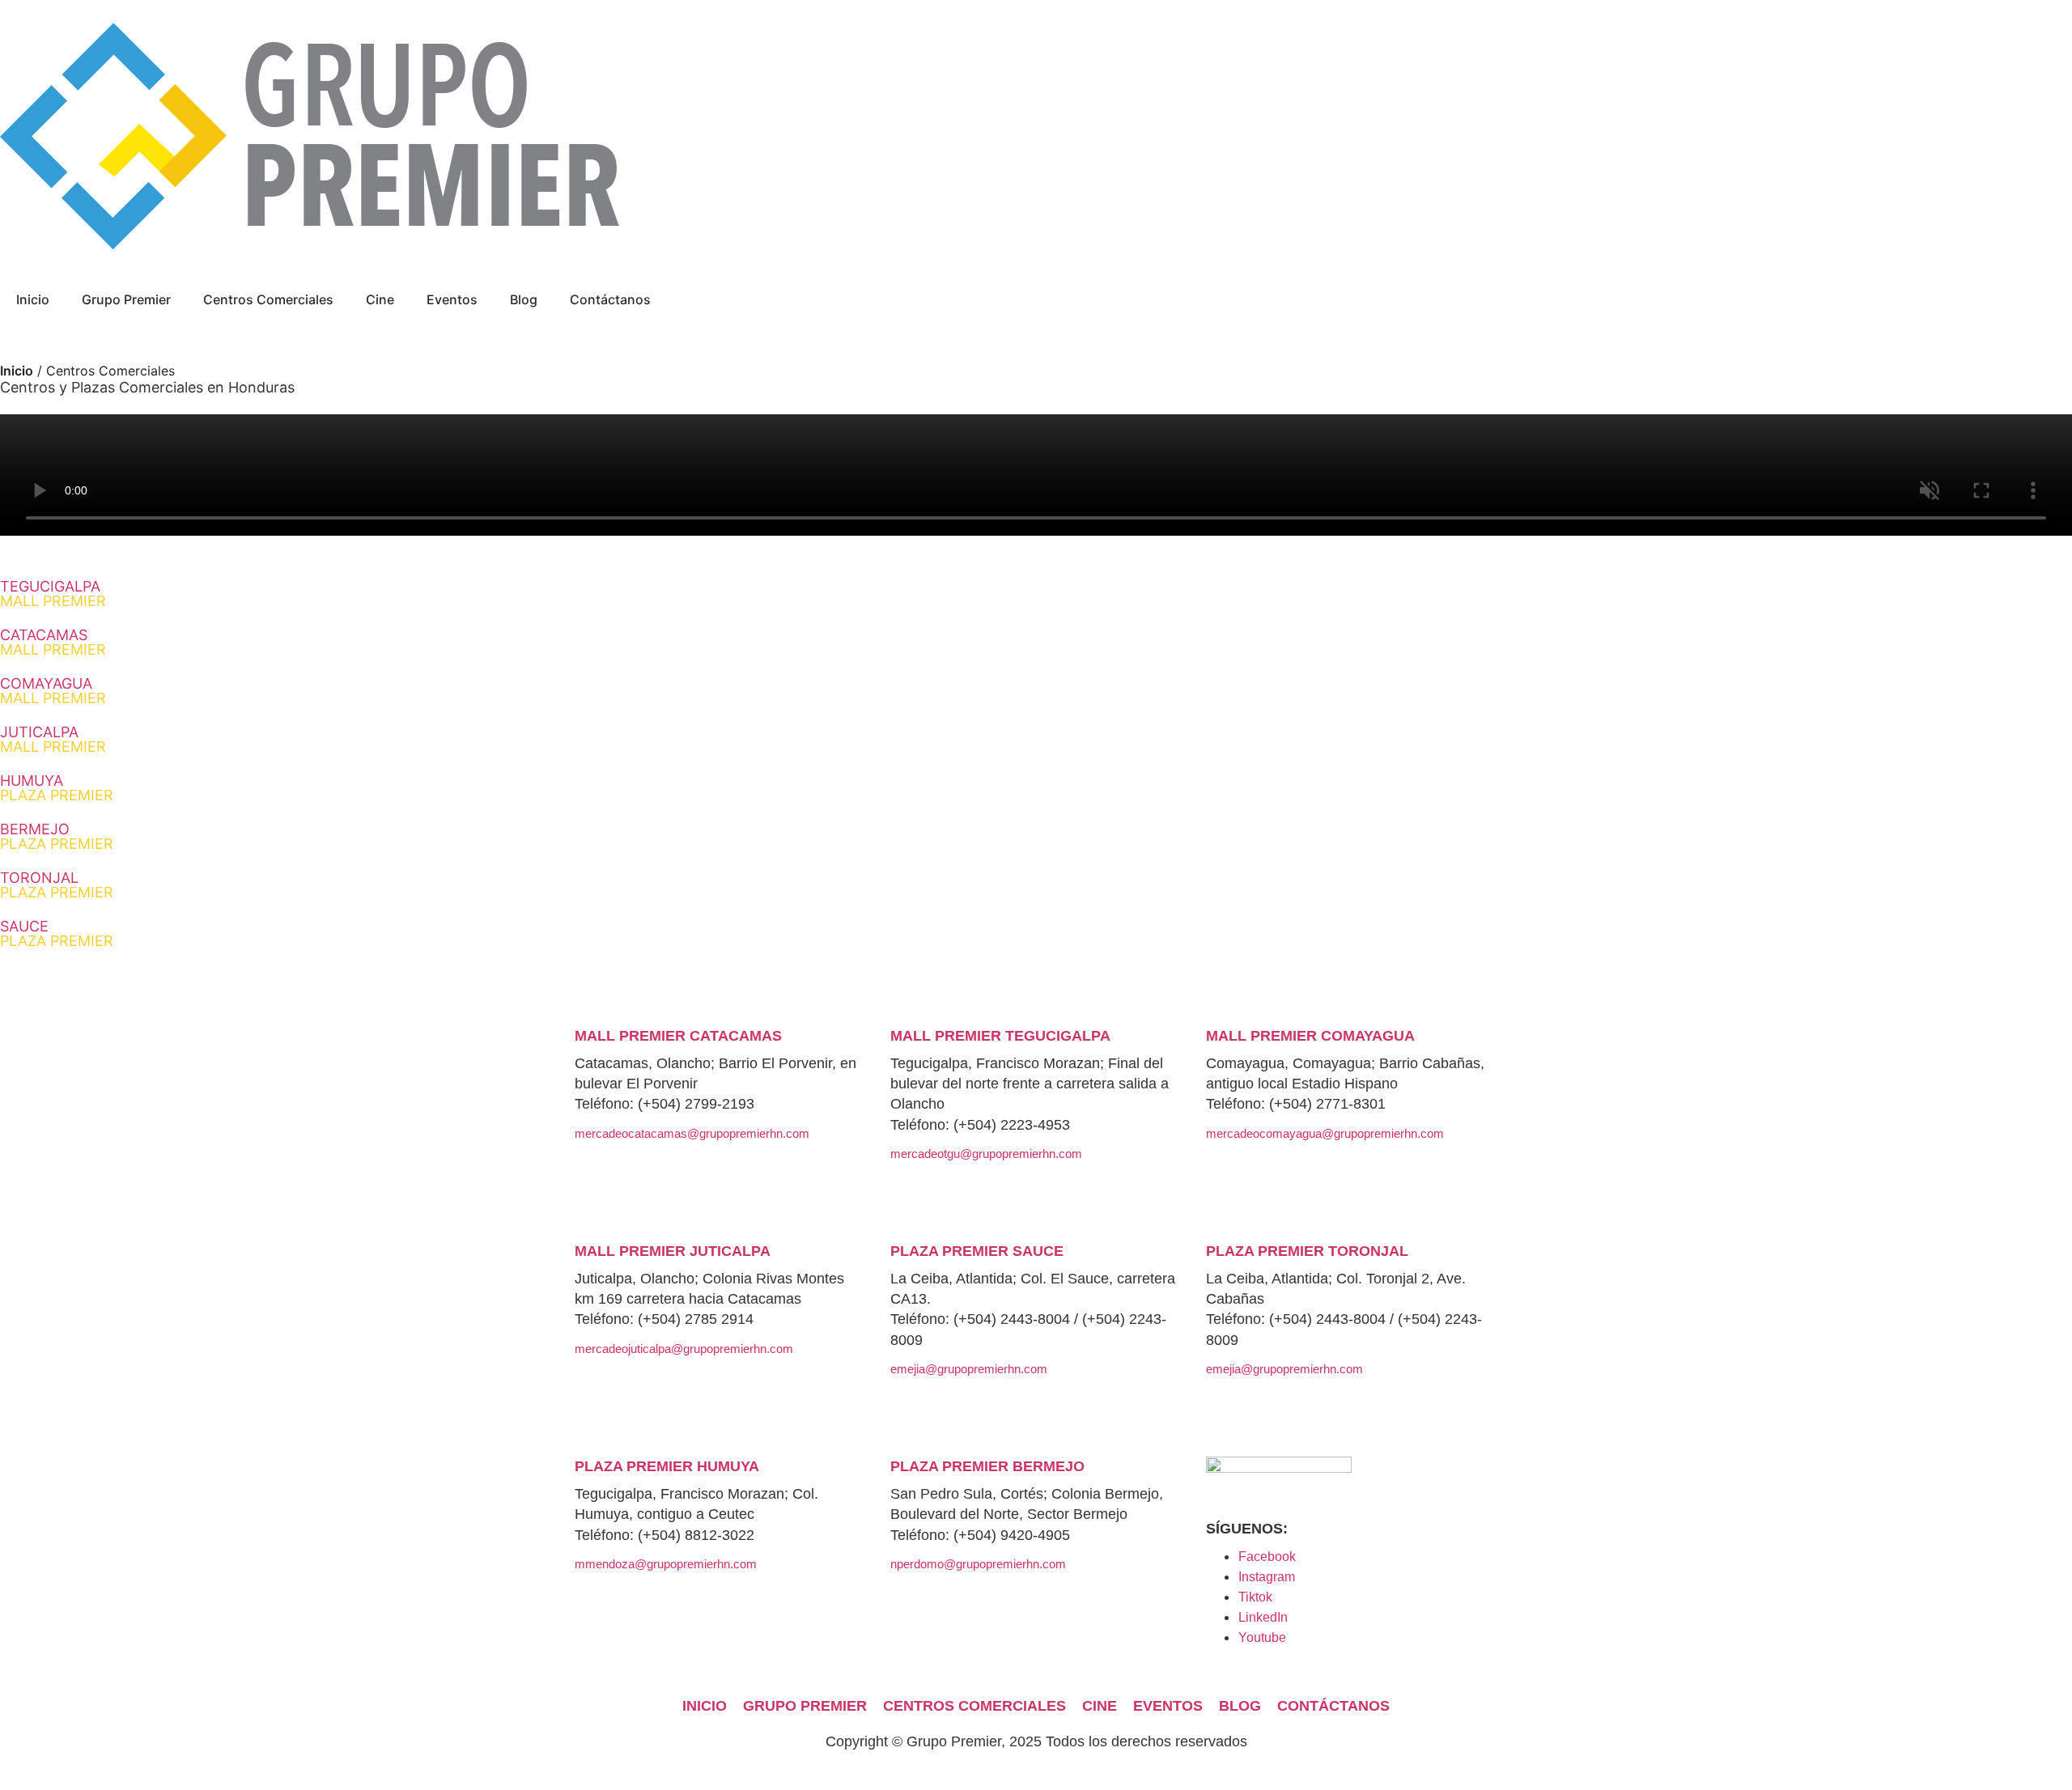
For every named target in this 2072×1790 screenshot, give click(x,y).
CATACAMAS (53, 642)
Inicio (33, 299)
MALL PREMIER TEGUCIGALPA (1000, 1036)
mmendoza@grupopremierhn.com (666, 1564)
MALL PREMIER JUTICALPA (673, 1251)
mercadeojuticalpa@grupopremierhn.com (684, 1349)
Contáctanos (610, 299)
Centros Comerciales (268, 299)
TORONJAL (57, 885)
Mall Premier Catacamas (678, 1036)
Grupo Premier (126, 299)
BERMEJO (57, 836)
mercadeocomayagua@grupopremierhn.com (1325, 1133)
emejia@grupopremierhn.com (969, 1369)
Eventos (452, 299)
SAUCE (57, 933)
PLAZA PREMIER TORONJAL (1307, 1251)
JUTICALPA (53, 739)
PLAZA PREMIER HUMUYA (667, 1466)
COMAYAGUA (53, 691)
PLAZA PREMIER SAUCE (977, 1251)
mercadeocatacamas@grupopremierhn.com (692, 1133)
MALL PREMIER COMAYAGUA (1310, 1036)
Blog (524, 299)
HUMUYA (57, 788)
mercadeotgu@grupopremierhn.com (986, 1154)
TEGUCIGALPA (53, 594)
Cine (380, 299)
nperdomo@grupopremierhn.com (978, 1564)
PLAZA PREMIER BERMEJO (987, 1466)
